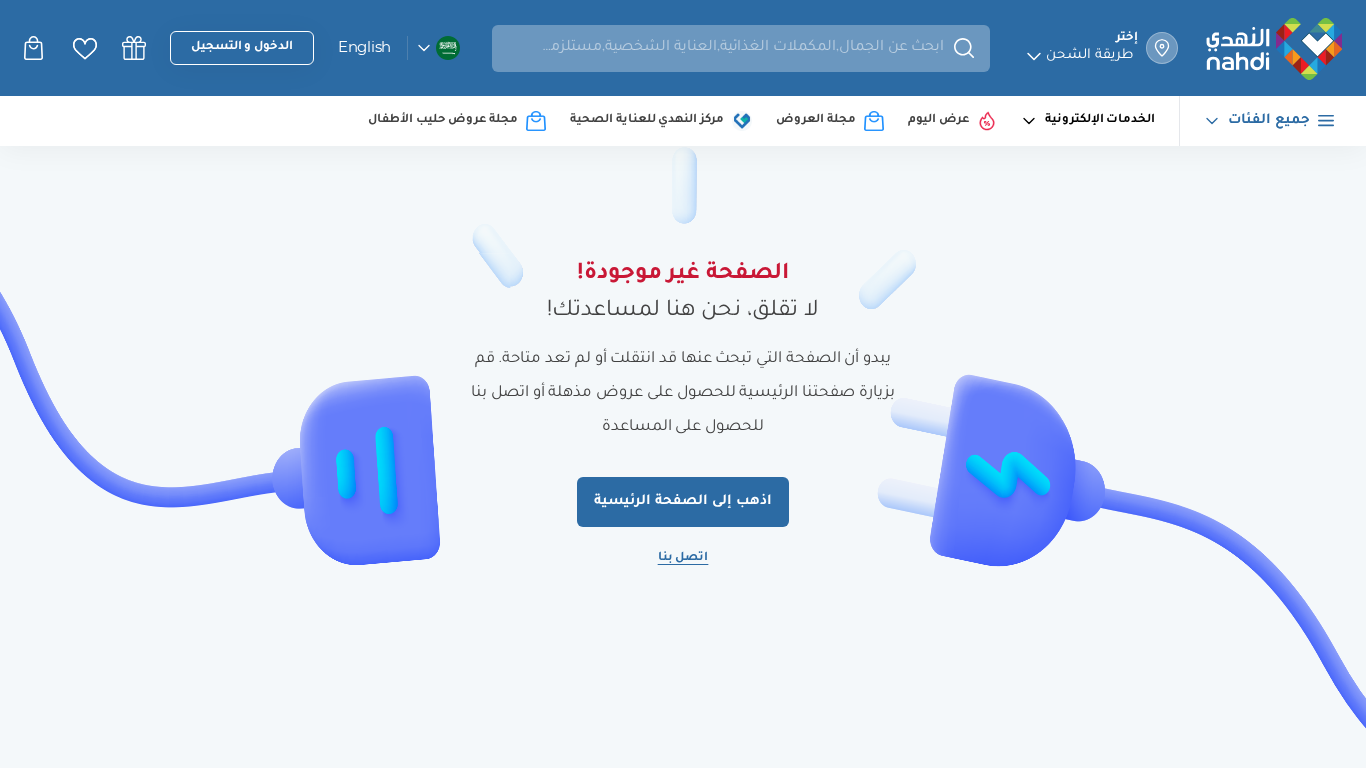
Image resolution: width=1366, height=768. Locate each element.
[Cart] (36, 48)
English (364, 46)
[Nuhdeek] (134, 48)
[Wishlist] (85, 48)
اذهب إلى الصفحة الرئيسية (682, 501)
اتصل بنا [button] (683, 558)
